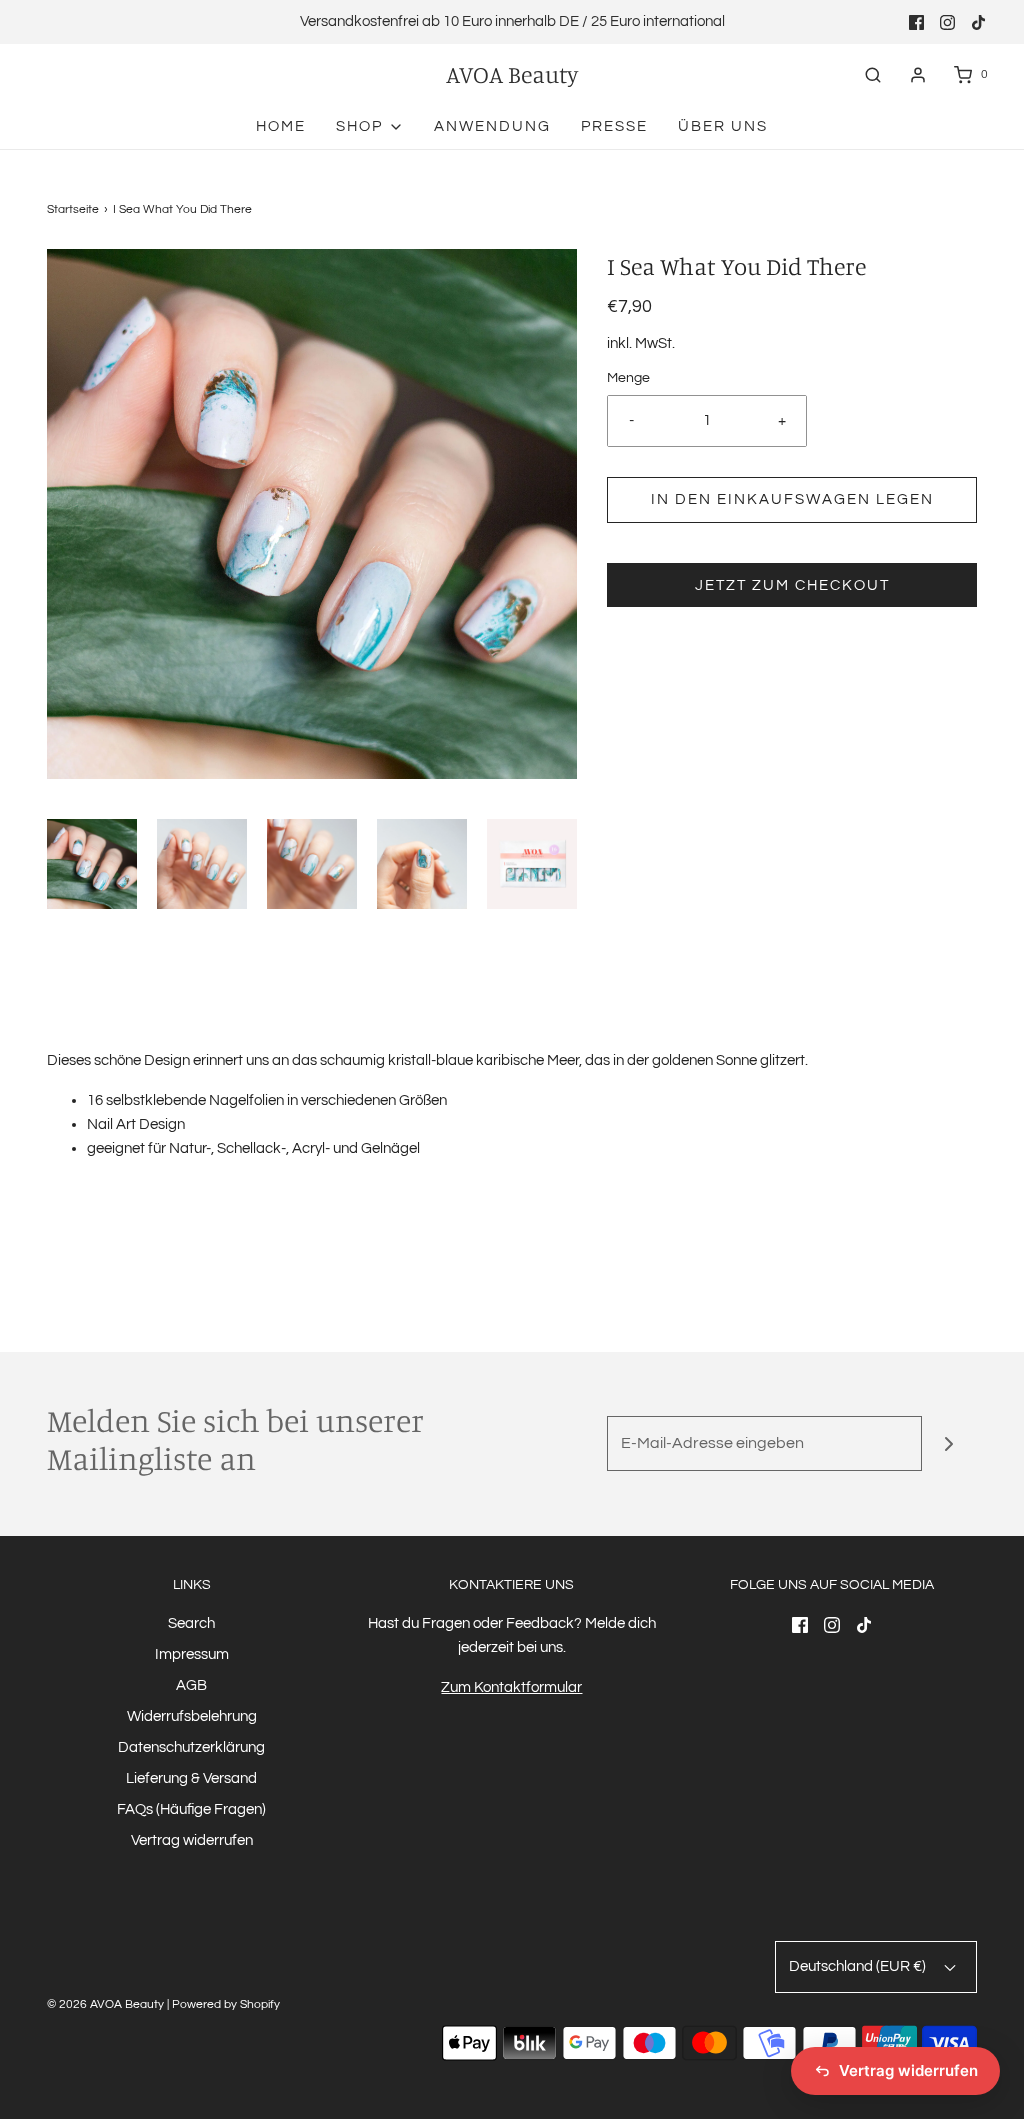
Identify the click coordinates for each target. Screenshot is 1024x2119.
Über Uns (723, 126)
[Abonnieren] (949, 1443)
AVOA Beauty (512, 74)
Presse (614, 126)
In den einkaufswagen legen (792, 499)
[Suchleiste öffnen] (873, 74)
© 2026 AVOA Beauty (105, 2004)
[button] (92, 864)
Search (191, 1623)
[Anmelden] (918, 75)
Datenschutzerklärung (191, 1747)
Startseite (73, 209)
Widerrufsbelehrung (192, 1716)
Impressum (192, 1654)
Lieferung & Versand (191, 1778)
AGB (191, 1685)
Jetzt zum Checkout (792, 585)
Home (281, 126)
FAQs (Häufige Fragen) (191, 1809)
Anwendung (492, 126)
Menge (628, 378)
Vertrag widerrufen (192, 1840)
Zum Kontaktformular (511, 1687)
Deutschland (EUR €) (859, 1966)
